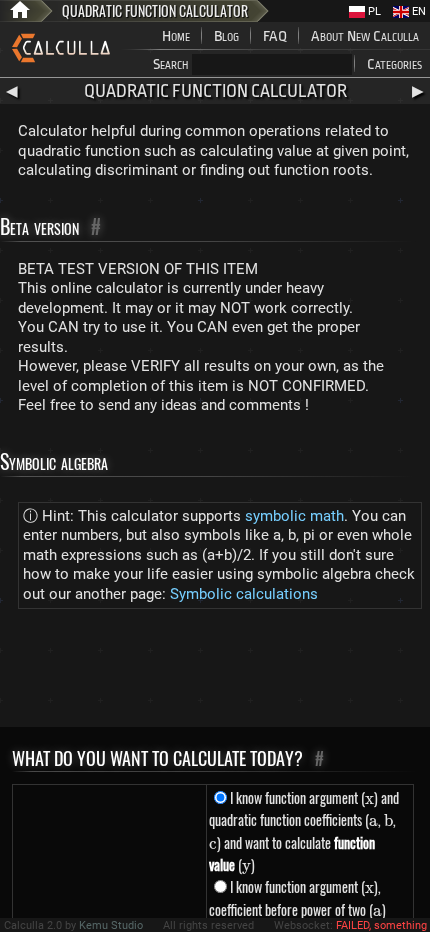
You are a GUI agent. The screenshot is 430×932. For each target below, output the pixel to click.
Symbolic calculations (244, 594)
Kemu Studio (111, 925)
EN (417, 11)
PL (373, 11)
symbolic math (294, 516)
